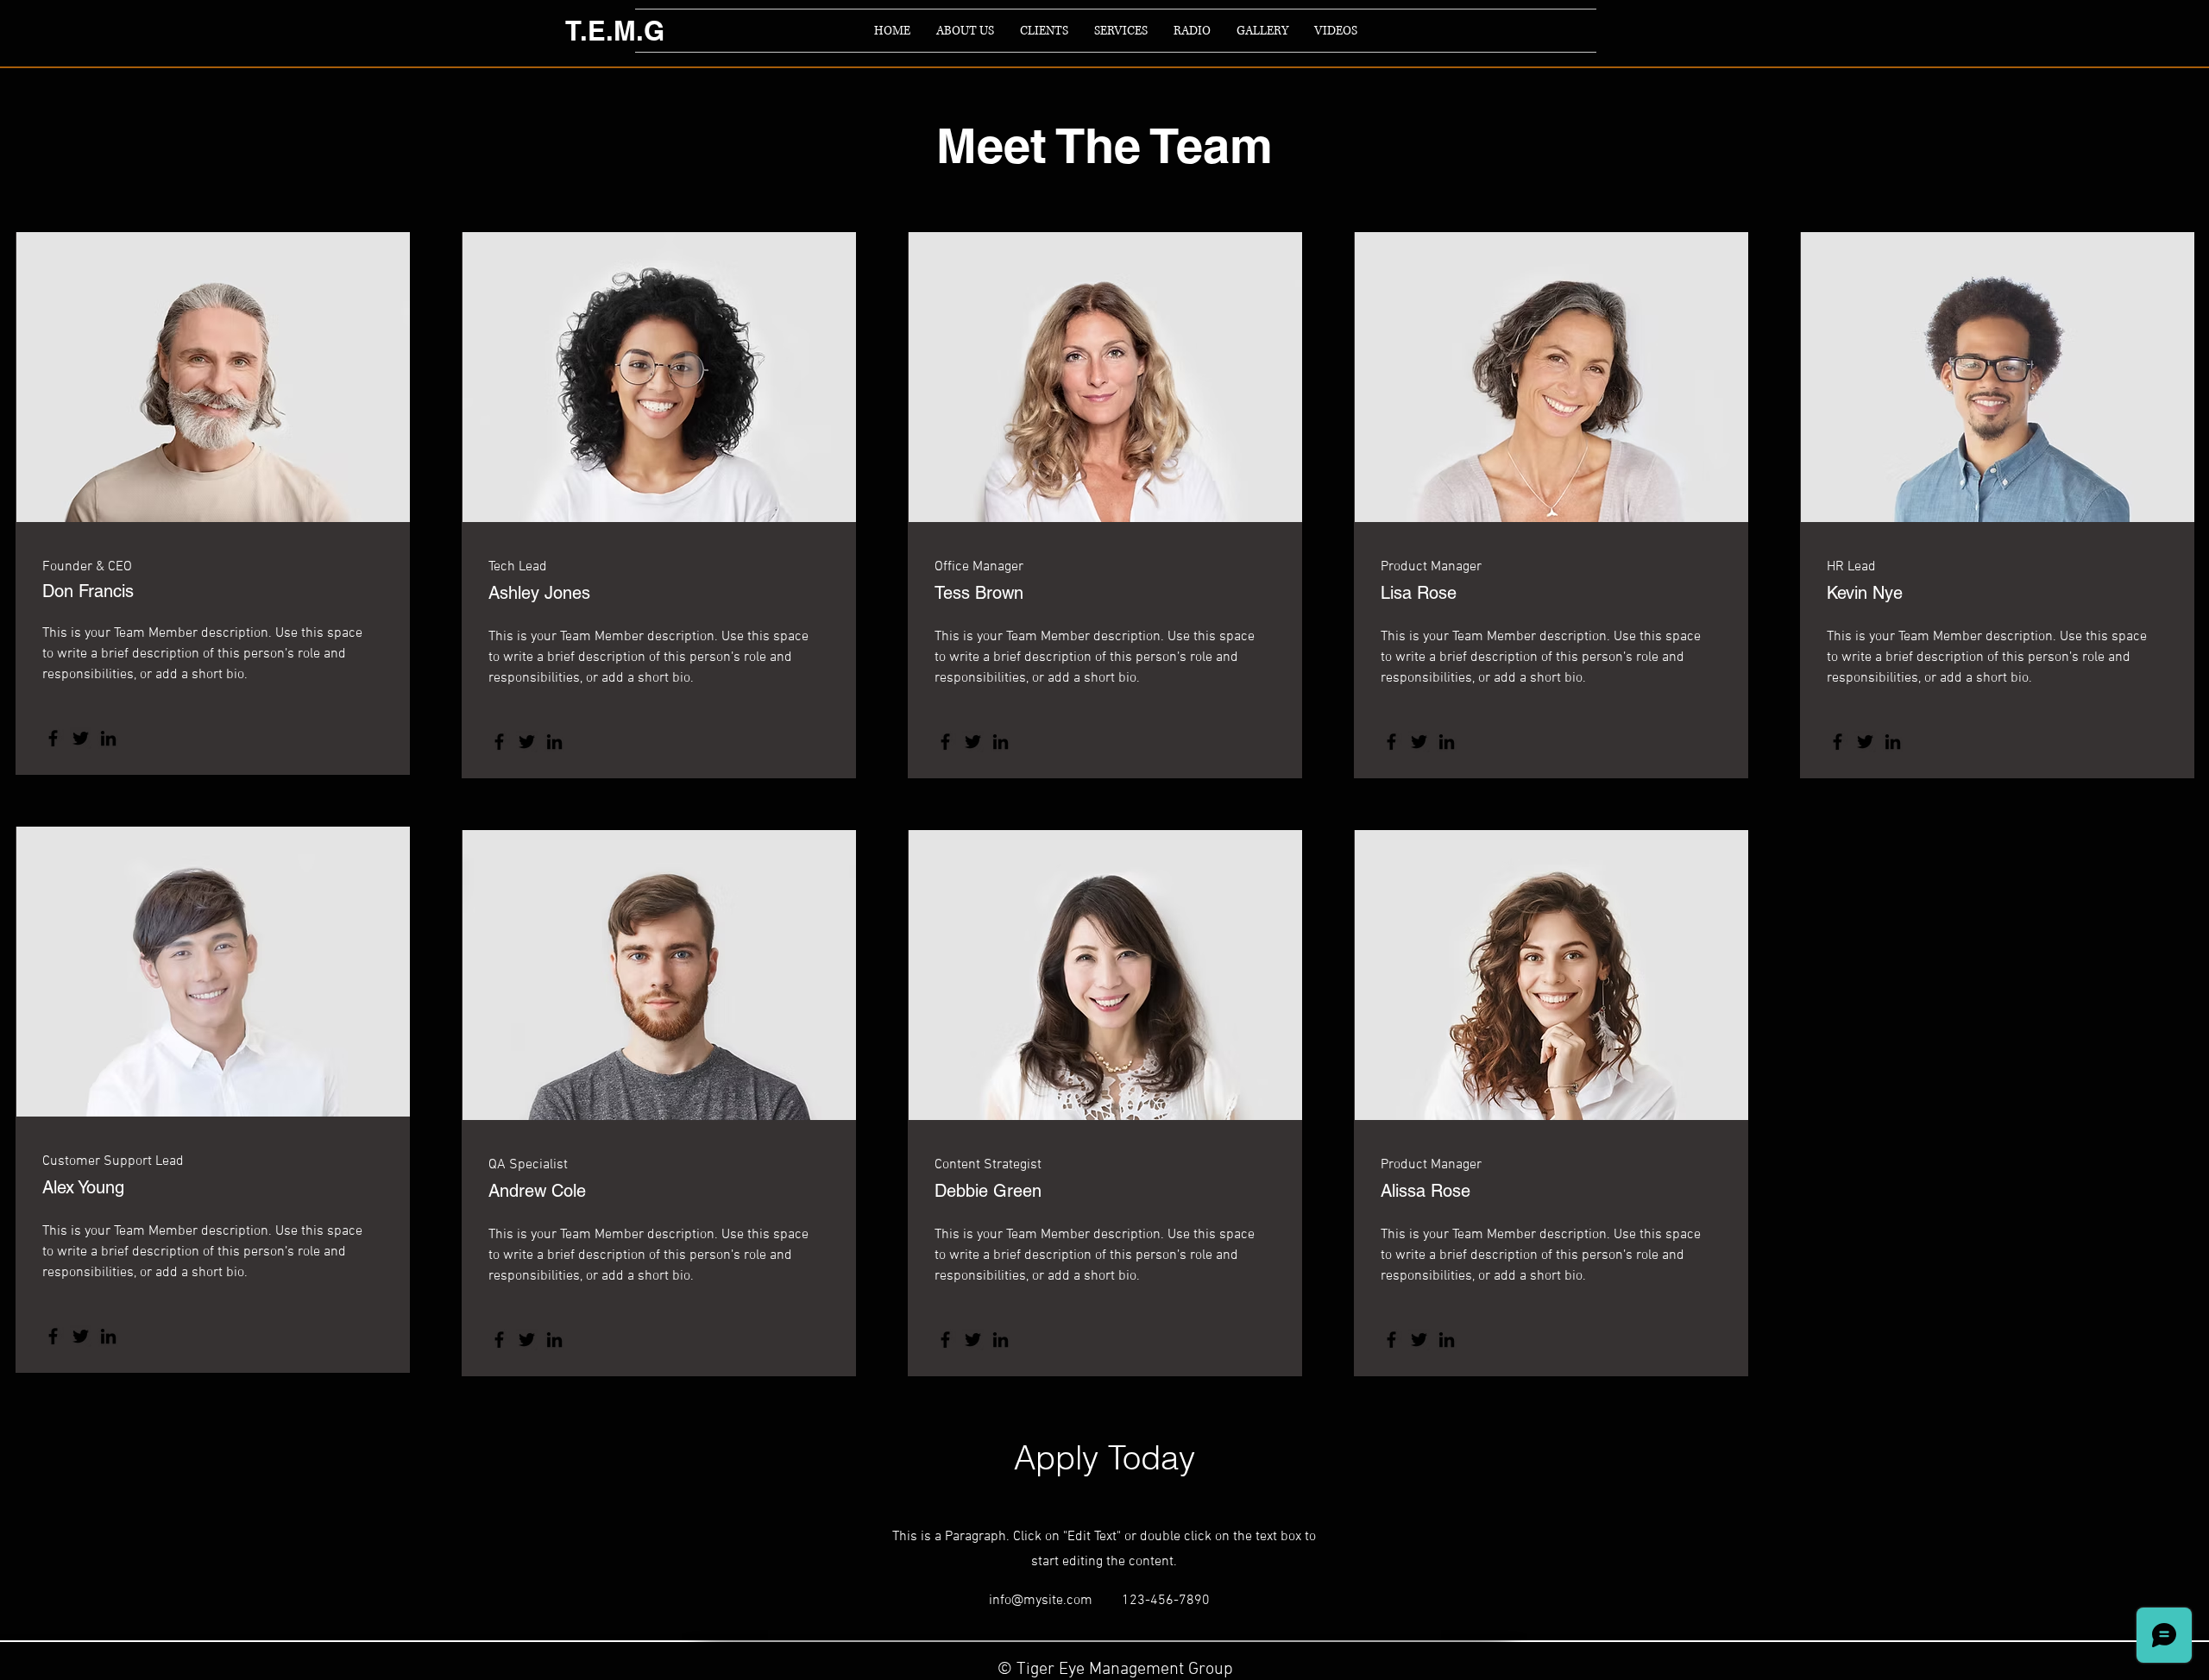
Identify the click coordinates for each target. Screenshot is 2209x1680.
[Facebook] (53, 738)
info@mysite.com (1041, 1601)
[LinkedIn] (108, 738)
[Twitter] (81, 738)
